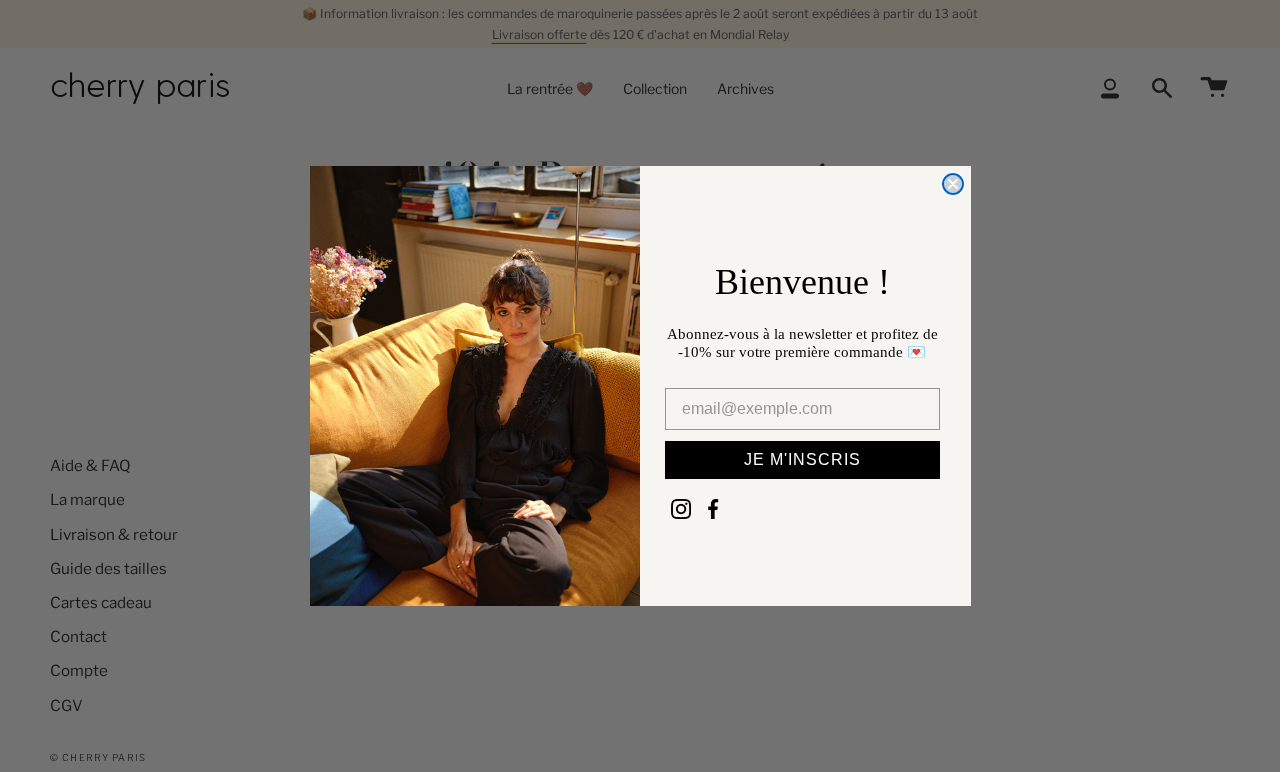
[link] (681, 509)
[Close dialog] (953, 184)
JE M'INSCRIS (802, 459)
